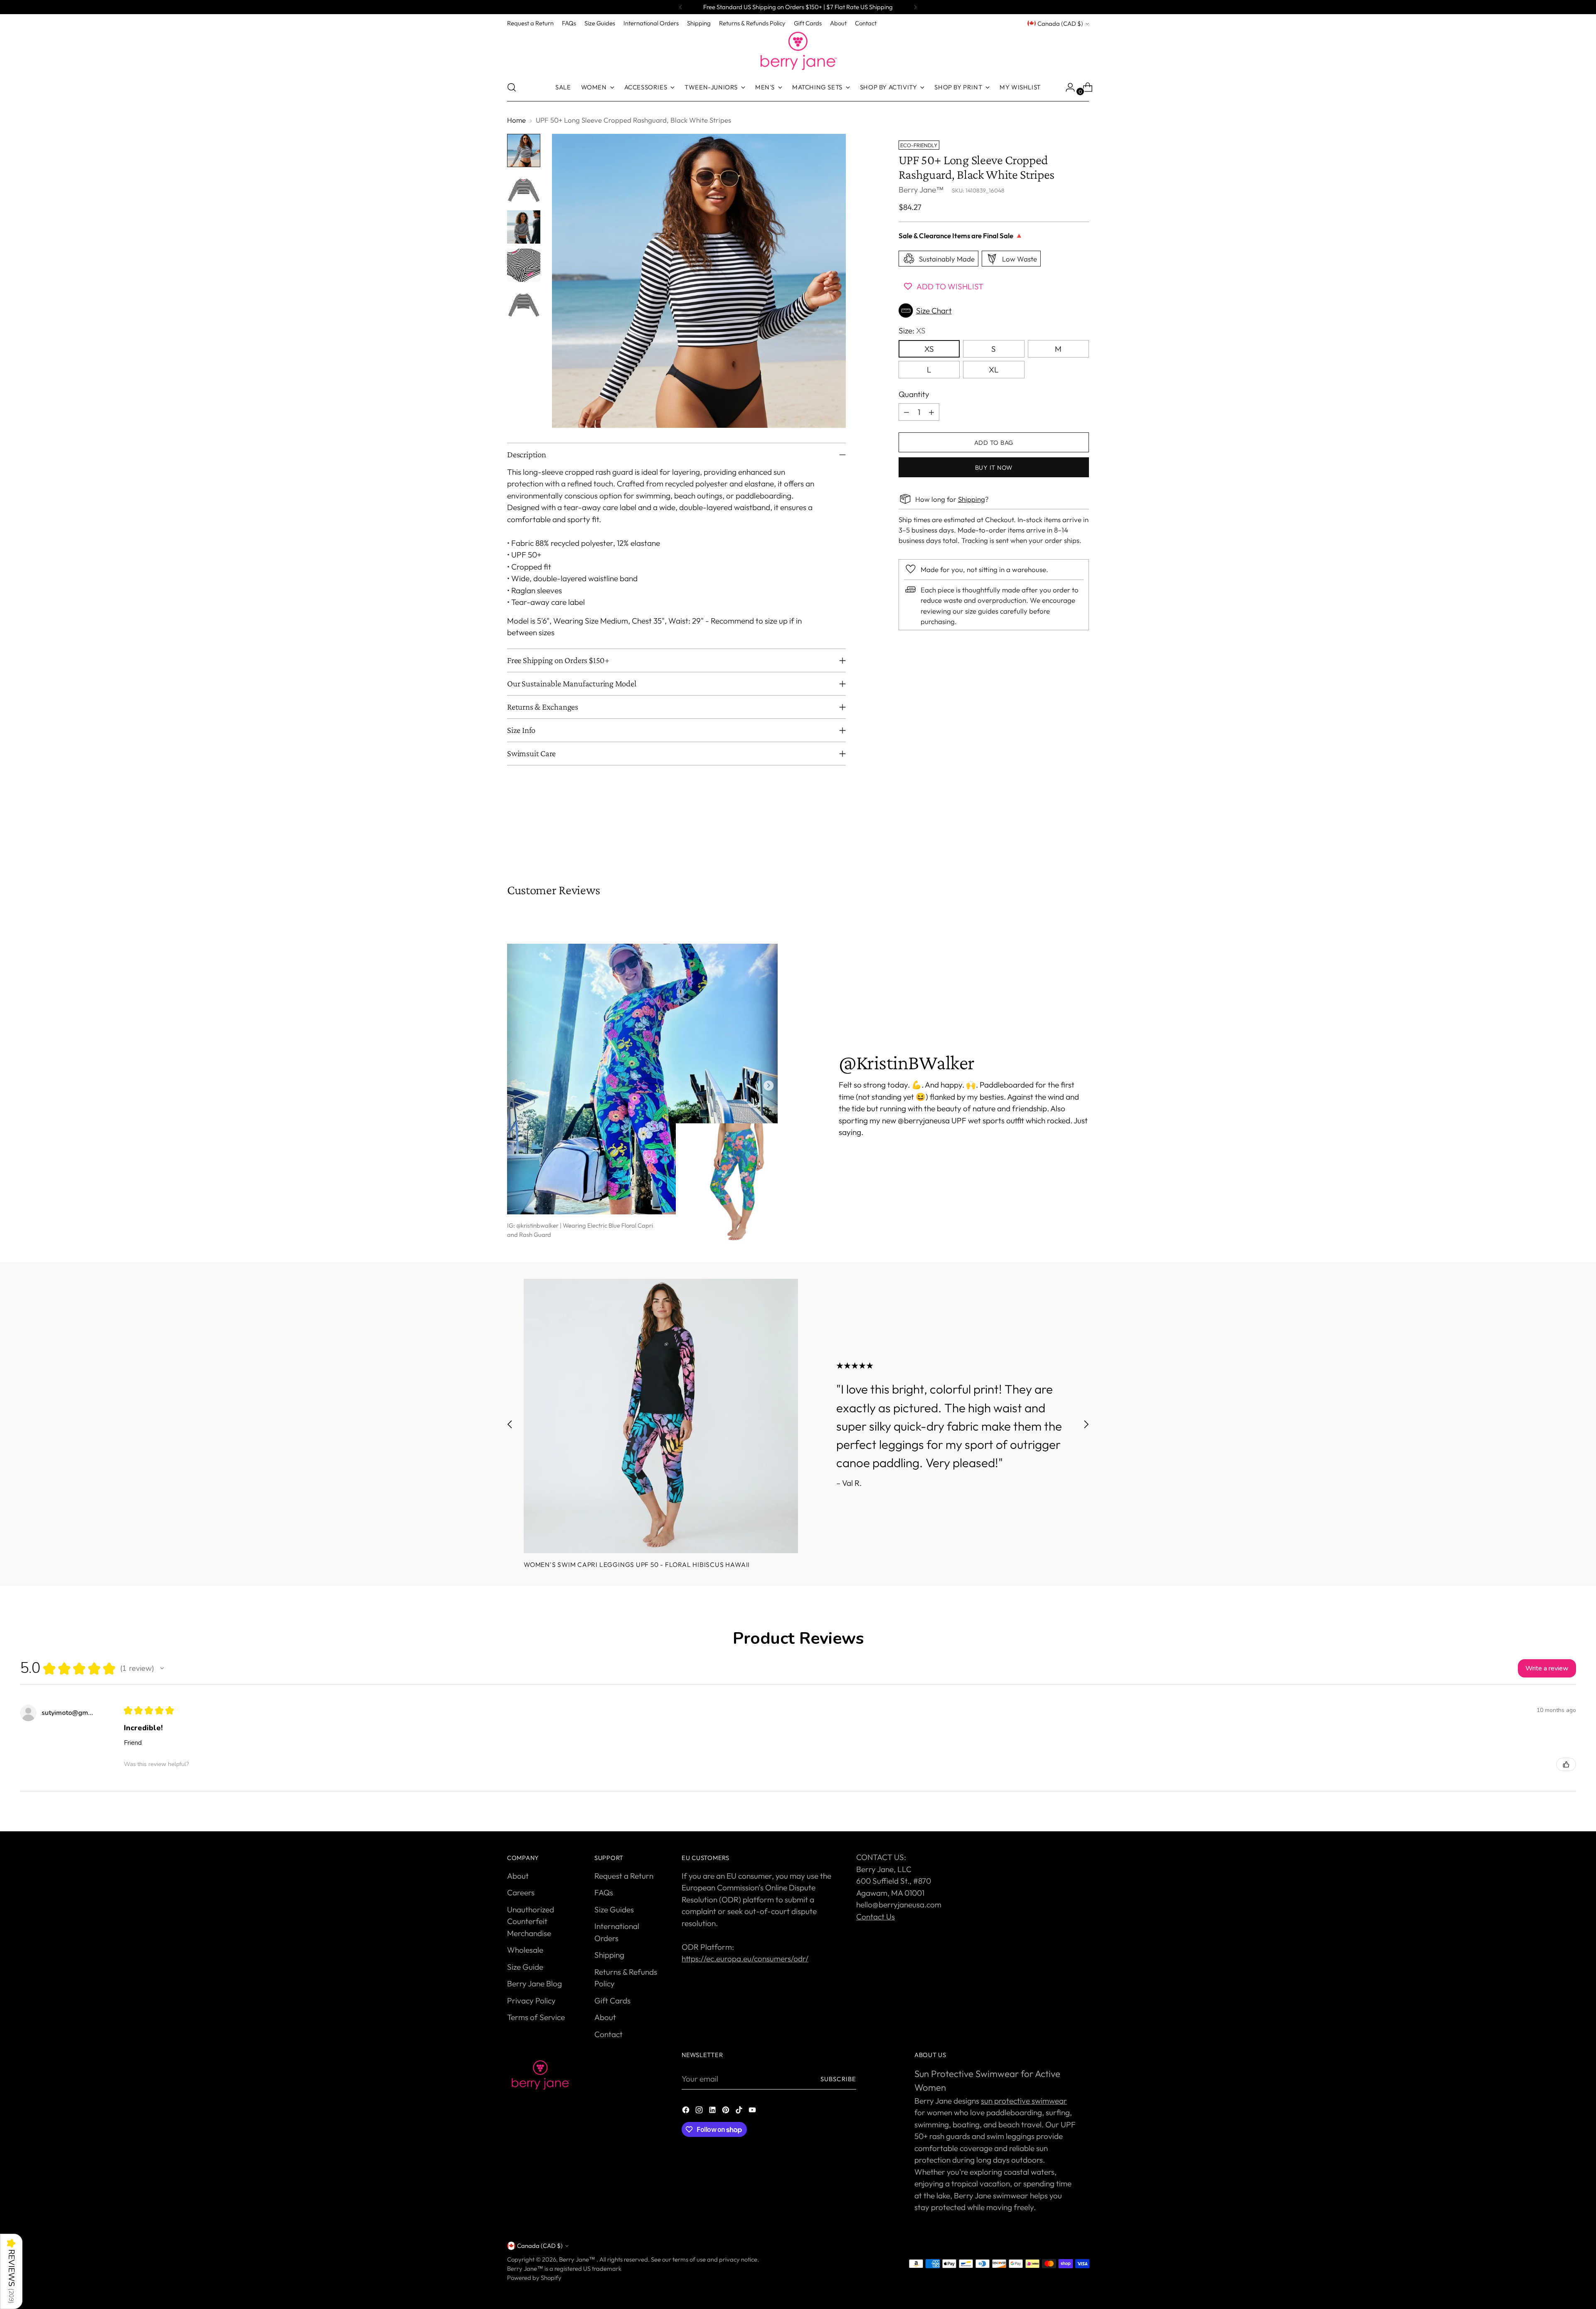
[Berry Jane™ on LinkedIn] (713, 2111)
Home (516, 120)
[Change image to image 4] (524, 265)
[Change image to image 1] (524, 150)
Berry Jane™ (921, 189)
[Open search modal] (512, 87)
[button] (994, 311)
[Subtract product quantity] (906, 412)
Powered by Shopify (534, 2278)
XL (994, 369)
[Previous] (681, 7)
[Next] (915, 7)
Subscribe (838, 2079)
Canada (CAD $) (1060, 23)
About (518, 1876)
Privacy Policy (531, 2001)
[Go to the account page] (1067, 87)
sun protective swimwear (1024, 2101)
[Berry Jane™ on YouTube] (753, 2111)
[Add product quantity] (931, 412)
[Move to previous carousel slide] (1063, 838)
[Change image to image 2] (524, 189)
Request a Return (624, 1876)
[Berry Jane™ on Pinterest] (727, 2111)
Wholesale (525, 1950)
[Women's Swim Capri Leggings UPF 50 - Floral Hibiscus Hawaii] (661, 1416)
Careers (521, 1892)
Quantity (914, 394)
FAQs (604, 1892)
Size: (912, 331)
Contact (608, 2034)
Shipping (972, 499)
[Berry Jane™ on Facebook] (687, 2111)
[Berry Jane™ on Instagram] (700, 2111)
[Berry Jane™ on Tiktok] (740, 2111)
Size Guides (614, 1909)
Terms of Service (536, 2017)
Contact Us (876, 1917)
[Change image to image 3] (524, 227)
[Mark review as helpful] (1566, 1764)
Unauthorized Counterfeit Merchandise (531, 1921)
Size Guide (525, 1967)
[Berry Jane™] (798, 51)
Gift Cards (612, 2001)
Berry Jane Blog (534, 1983)
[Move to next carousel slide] (1082, 838)
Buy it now (994, 467)
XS (929, 348)
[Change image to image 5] (524, 303)
